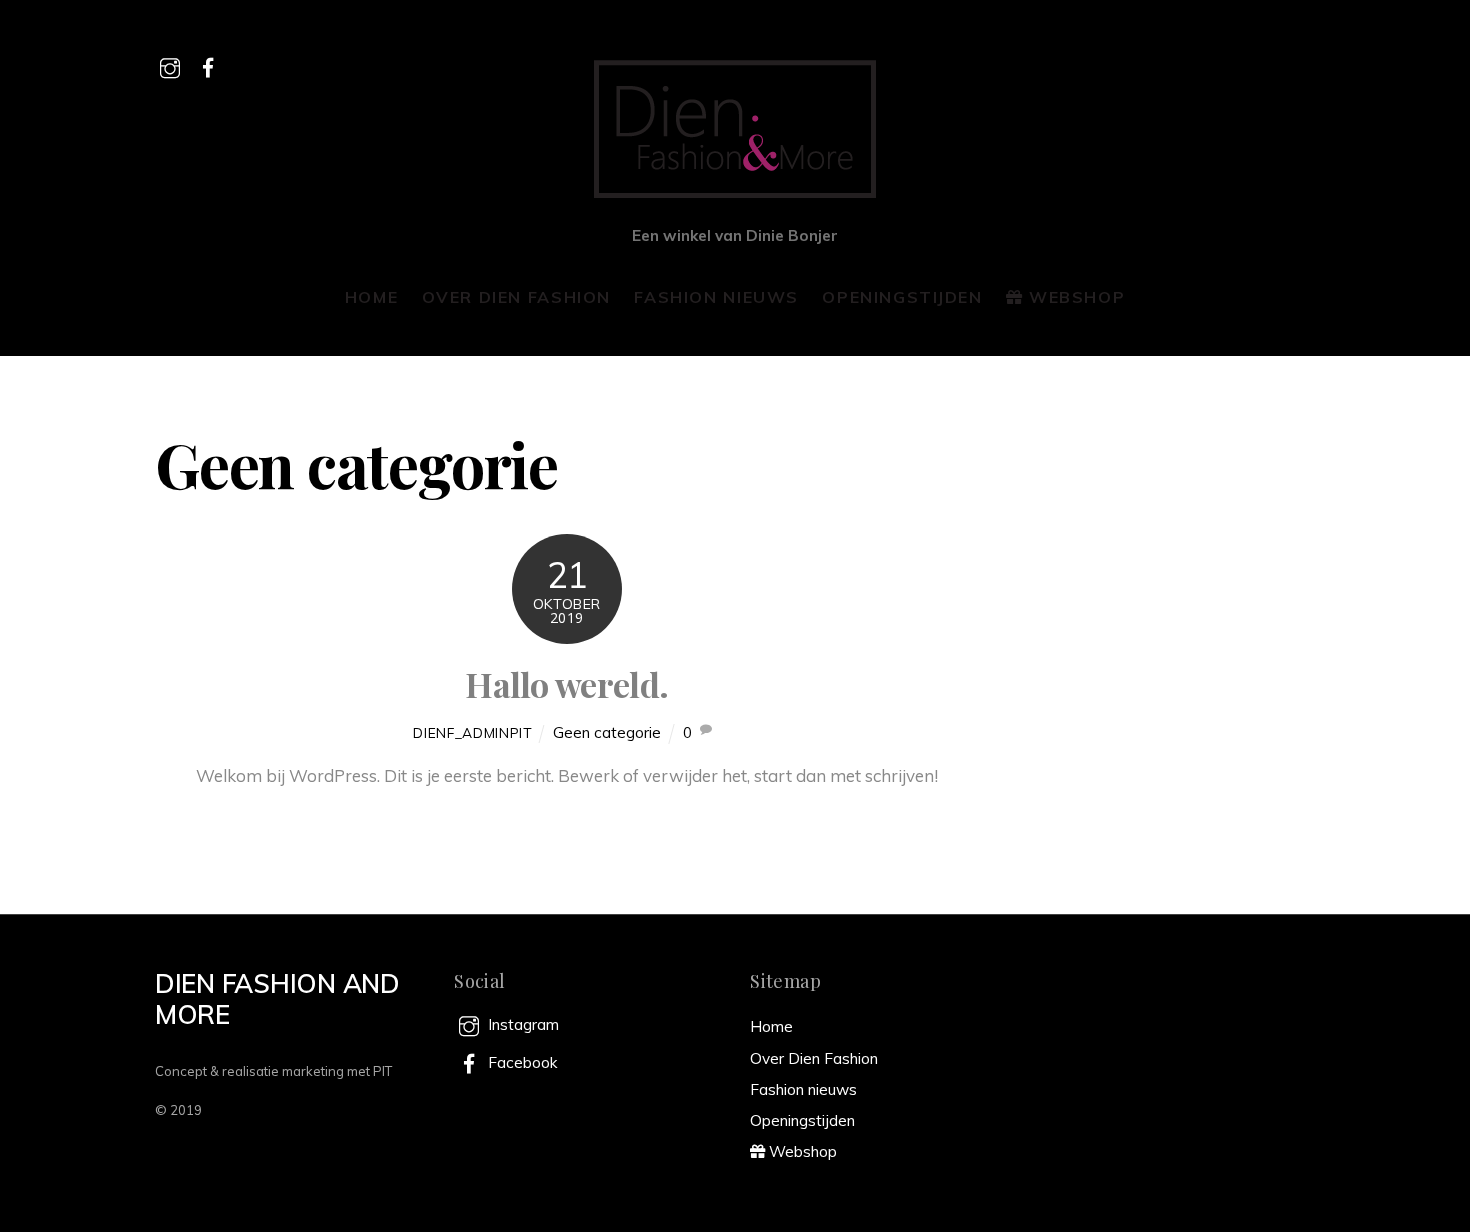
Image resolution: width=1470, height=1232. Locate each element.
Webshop (1074, 297)
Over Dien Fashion (516, 297)
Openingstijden (902, 297)
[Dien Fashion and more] (735, 198)
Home (371, 297)
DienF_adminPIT (473, 732)
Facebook (520, 1062)
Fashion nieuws (716, 297)
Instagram (521, 1024)
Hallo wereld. (566, 684)
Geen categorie (607, 732)
